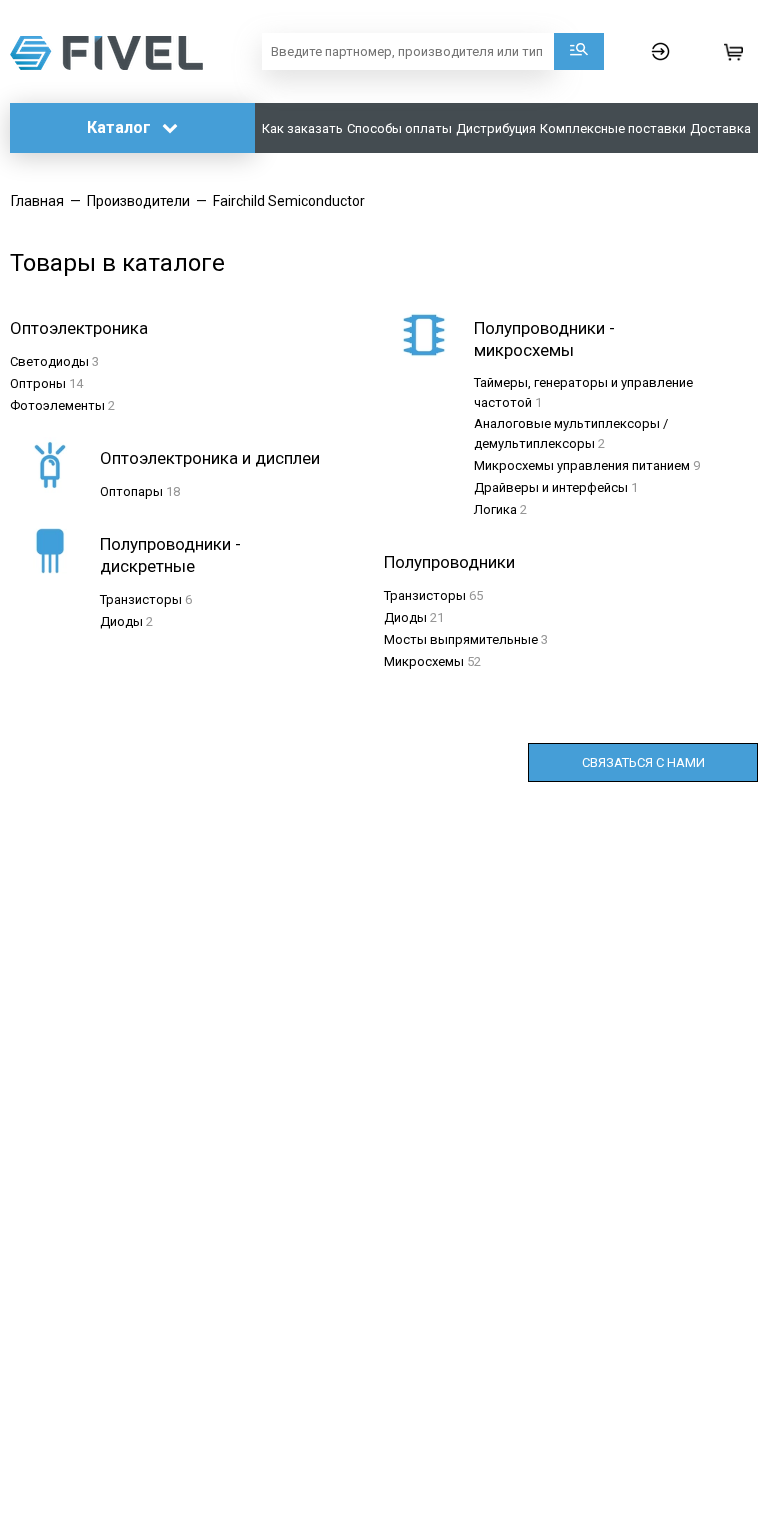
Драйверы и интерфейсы (551, 487)
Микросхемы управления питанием (582, 465)
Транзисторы (141, 599)
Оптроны (38, 383)
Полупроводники (449, 562)
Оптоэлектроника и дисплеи (210, 458)
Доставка (720, 128)
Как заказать (302, 128)
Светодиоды (49, 361)
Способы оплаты (399, 128)
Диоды (121, 621)
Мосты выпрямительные (461, 639)
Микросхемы (424, 661)
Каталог (121, 127)
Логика (495, 509)
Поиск (579, 51)
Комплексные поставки (613, 128)
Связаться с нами (643, 762)
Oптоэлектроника (79, 328)
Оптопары (131, 491)
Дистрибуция (496, 128)
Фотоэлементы (57, 405)
